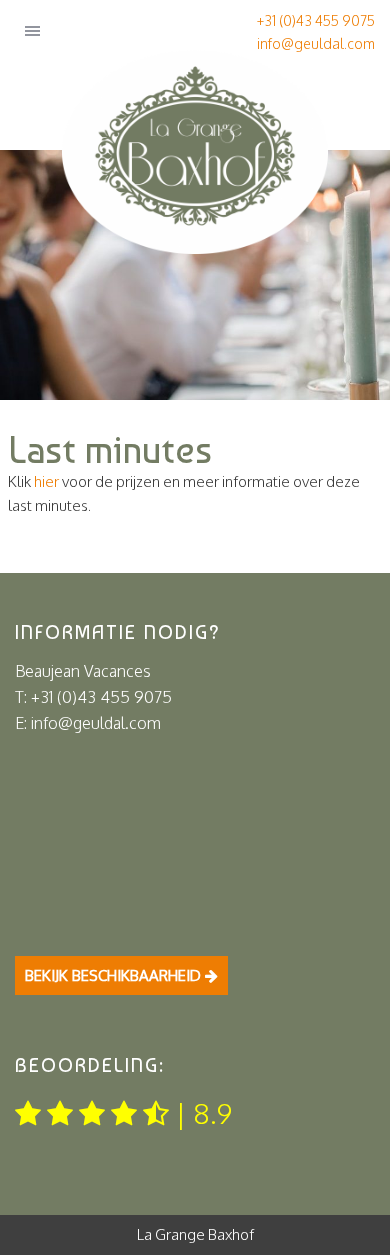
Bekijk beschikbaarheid (115, 975)
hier (46, 481)
